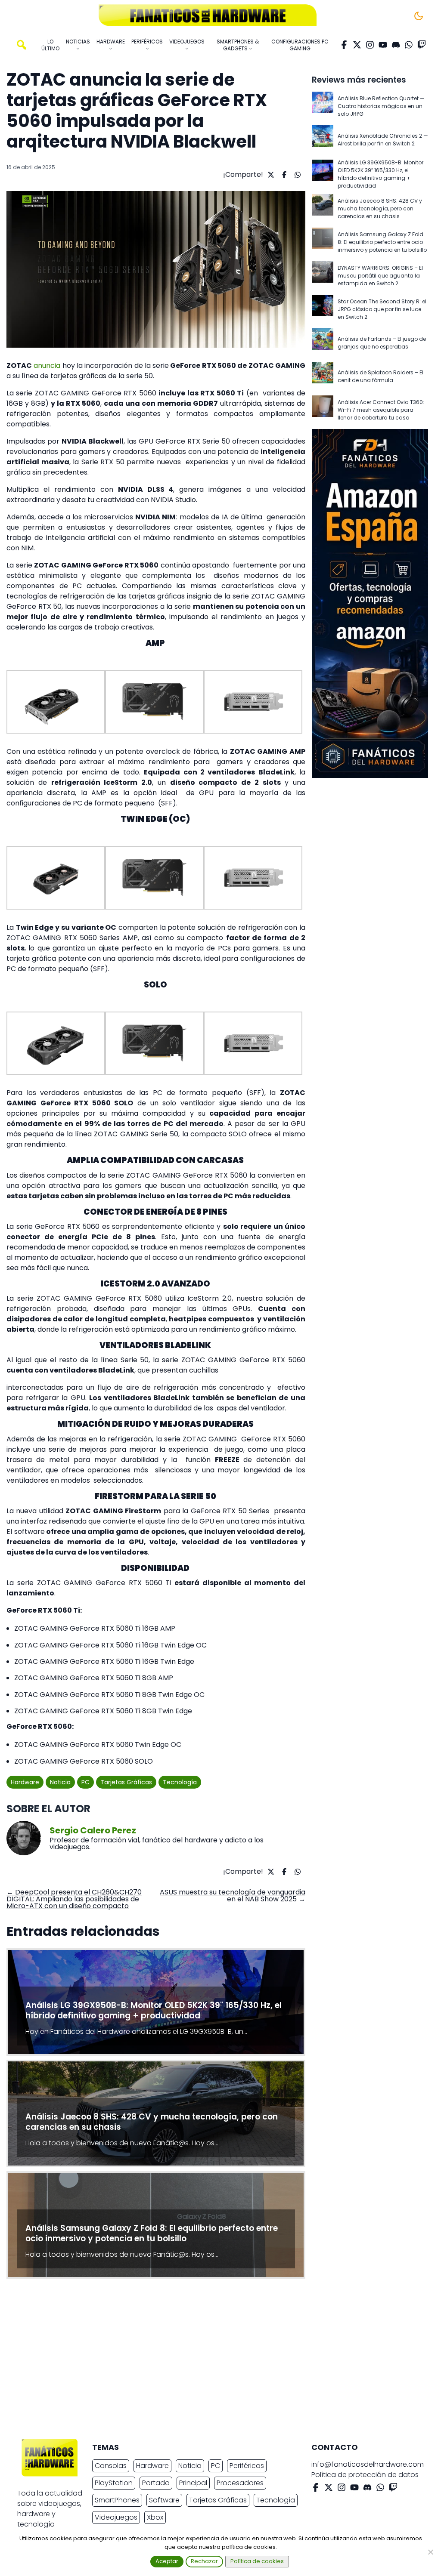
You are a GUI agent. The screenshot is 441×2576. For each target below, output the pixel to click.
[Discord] (396, 45)
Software (164, 2500)
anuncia (47, 366)
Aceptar (167, 2561)
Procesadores (240, 2483)
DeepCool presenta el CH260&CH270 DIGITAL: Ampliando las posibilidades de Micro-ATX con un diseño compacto (74, 1899)
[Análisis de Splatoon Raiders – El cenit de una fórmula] (323, 376)
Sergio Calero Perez (93, 1830)
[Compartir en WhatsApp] (297, 175)
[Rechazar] (430, 2552)
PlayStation (114, 2483)
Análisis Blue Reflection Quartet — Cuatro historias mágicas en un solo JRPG (381, 106)
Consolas (111, 2466)
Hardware (25, 1782)
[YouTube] (383, 45)
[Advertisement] (214, 2361)
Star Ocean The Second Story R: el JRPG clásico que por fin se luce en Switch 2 (382, 309)
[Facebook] (344, 45)
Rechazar (204, 2561)
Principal (193, 2483)
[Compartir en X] (270, 175)
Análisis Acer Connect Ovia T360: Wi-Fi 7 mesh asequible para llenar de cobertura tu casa (381, 410)
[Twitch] (422, 45)
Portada (156, 2483)
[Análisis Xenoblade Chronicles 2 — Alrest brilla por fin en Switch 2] (323, 140)
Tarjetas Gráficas (126, 1782)
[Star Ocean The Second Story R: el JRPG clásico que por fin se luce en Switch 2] (323, 309)
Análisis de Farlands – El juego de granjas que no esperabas (382, 343)
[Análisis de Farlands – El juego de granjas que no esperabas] (323, 343)
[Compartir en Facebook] (283, 175)
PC (85, 1782)
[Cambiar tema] (419, 16)
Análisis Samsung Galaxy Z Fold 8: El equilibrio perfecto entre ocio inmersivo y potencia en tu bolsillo (382, 242)
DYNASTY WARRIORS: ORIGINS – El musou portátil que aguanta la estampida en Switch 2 (380, 276)
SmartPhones (117, 2500)
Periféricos (247, 2466)
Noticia (60, 1782)
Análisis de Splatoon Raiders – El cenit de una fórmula (380, 376)
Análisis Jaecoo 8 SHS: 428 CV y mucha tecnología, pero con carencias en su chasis (380, 208)
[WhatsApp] (409, 45)
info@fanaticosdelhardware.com (368, 2464)
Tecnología (180, 1782)
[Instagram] (370, 45)
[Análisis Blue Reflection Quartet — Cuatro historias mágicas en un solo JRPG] (323, 106)
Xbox (155, 2517)
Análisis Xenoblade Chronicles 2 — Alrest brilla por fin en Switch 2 (383, 140)
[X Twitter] (357, 45)
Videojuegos (116, 2517)
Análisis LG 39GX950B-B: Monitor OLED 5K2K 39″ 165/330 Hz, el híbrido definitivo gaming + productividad (380, 174)
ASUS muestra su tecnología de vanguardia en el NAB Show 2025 (233, 1896)
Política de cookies (257, 2561)
